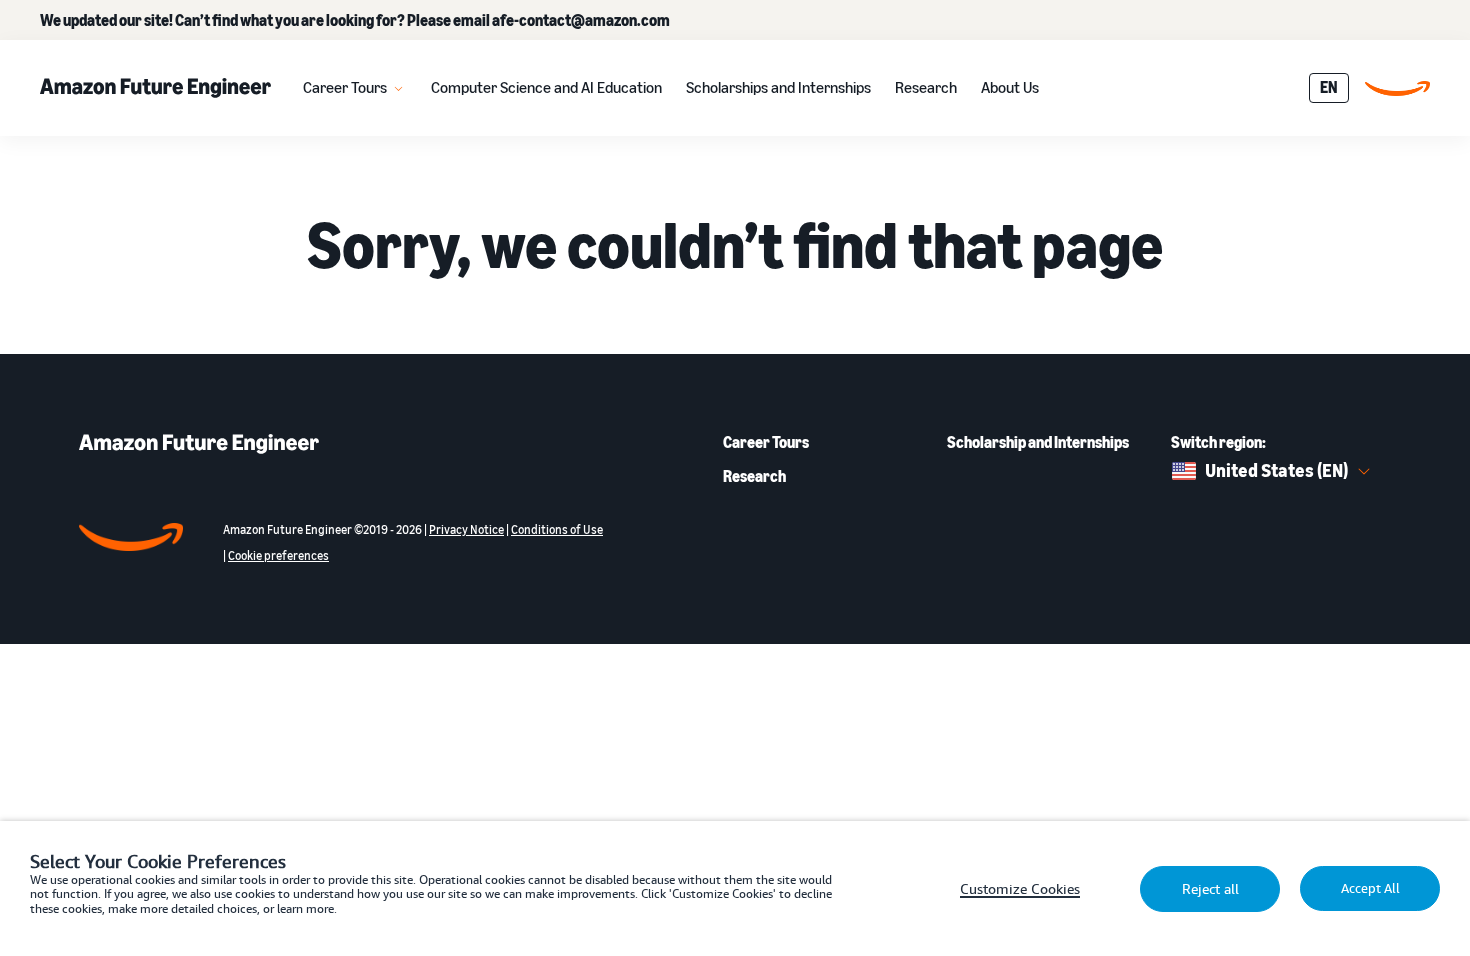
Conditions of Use (557, 529)
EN (1329, 87)
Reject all (1210, 889)
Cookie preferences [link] (278, 555)
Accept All (1370, 888)
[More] (399, 88)
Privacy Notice (466, 529)
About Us (1010, 87)
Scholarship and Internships (1038, 442)
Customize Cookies (1020, 889)
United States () (1276, 470)
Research (926, 87)
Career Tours (345, 87)
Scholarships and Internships (778, 87)
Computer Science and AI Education (546, 87)
